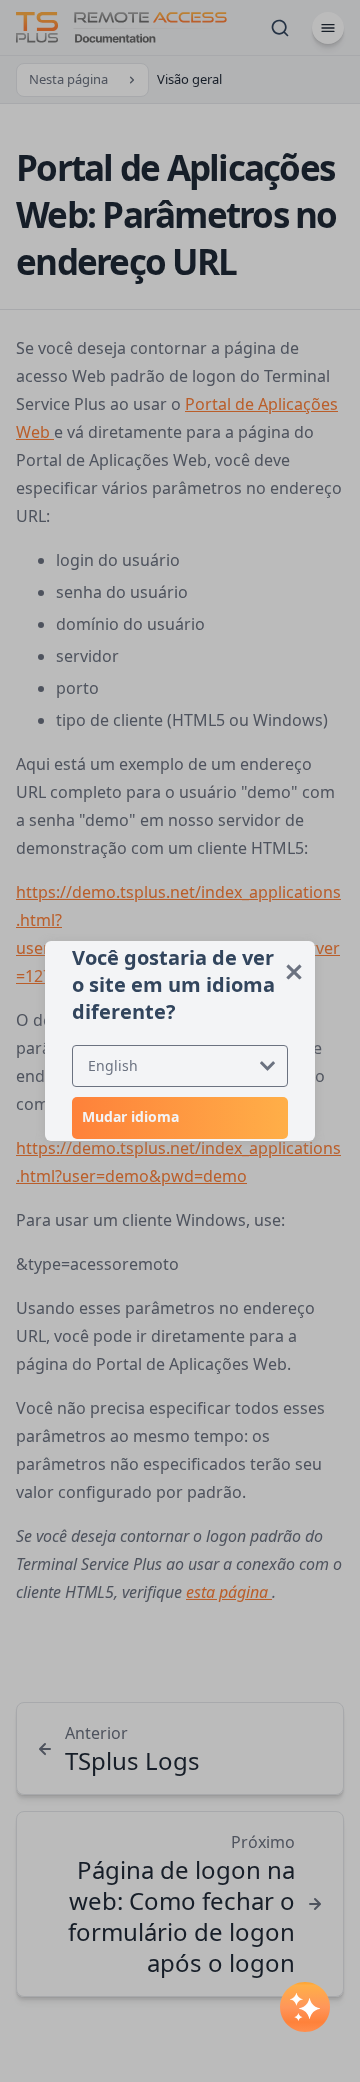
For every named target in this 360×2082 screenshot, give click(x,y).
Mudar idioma (130, 1116)
